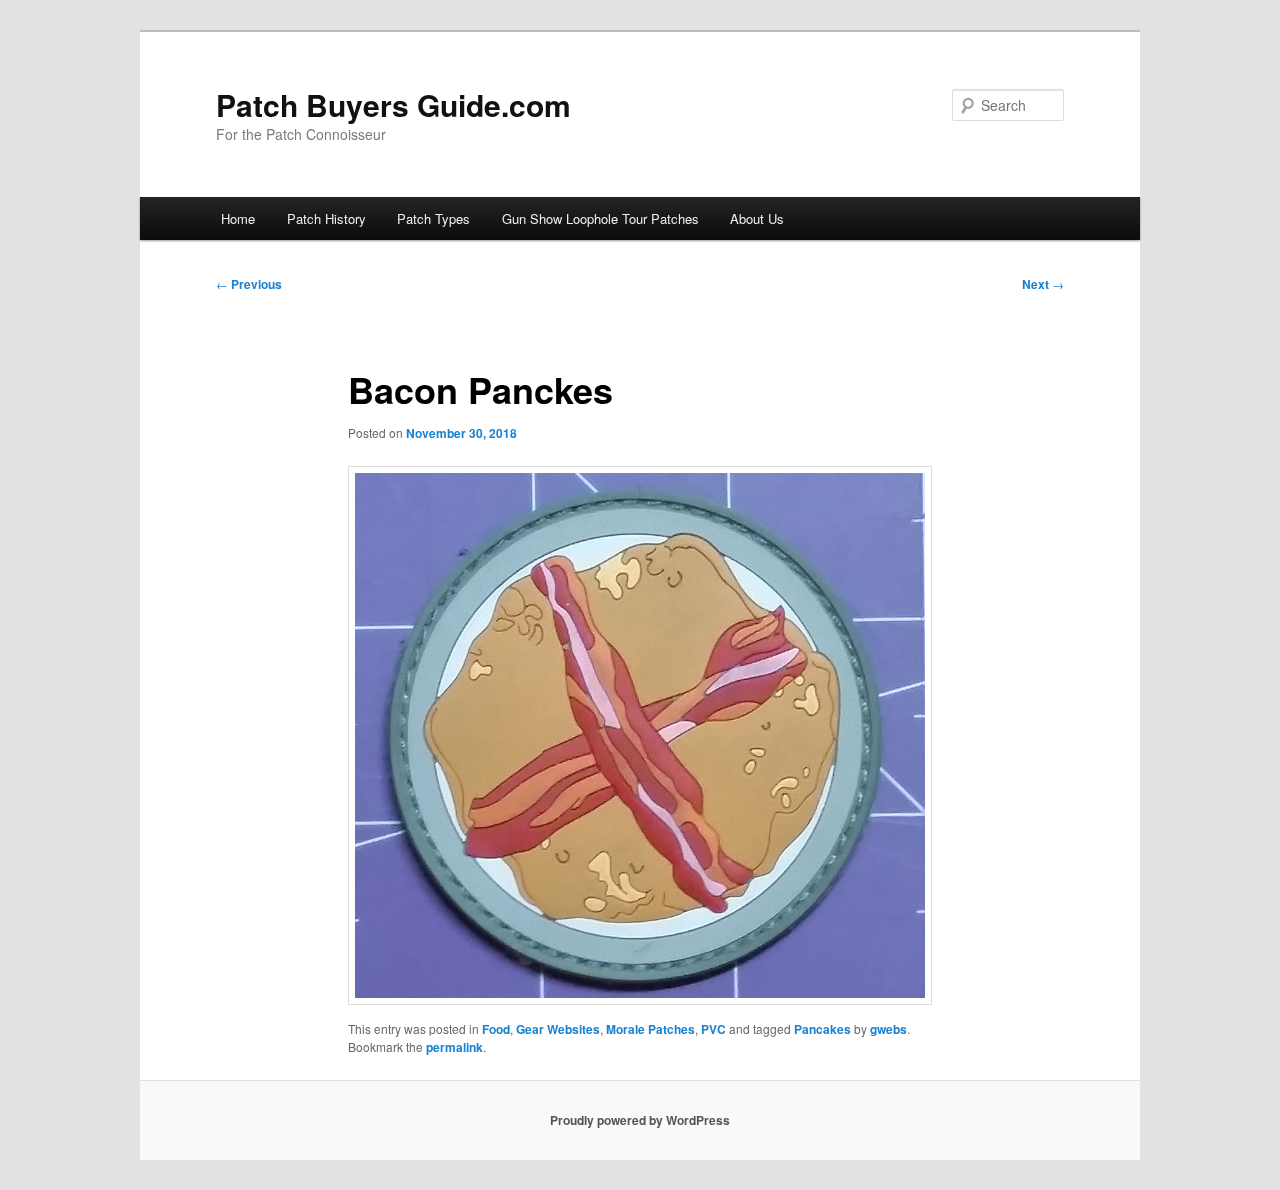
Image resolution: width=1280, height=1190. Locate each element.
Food (496, 1029)
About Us (757, 218)
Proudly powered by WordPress (640, 1120)
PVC (713, 1029)
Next (1043, 284)
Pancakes (822, 1029)
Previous (249, 284)
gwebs (888, 1029)
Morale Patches (650, 1029)
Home (238, 218)
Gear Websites (558, 1029)
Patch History (326, 218)
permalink (454, 1047)
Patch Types (433, 218)
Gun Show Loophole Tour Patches (600, 218)
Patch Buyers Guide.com (393, 104)
